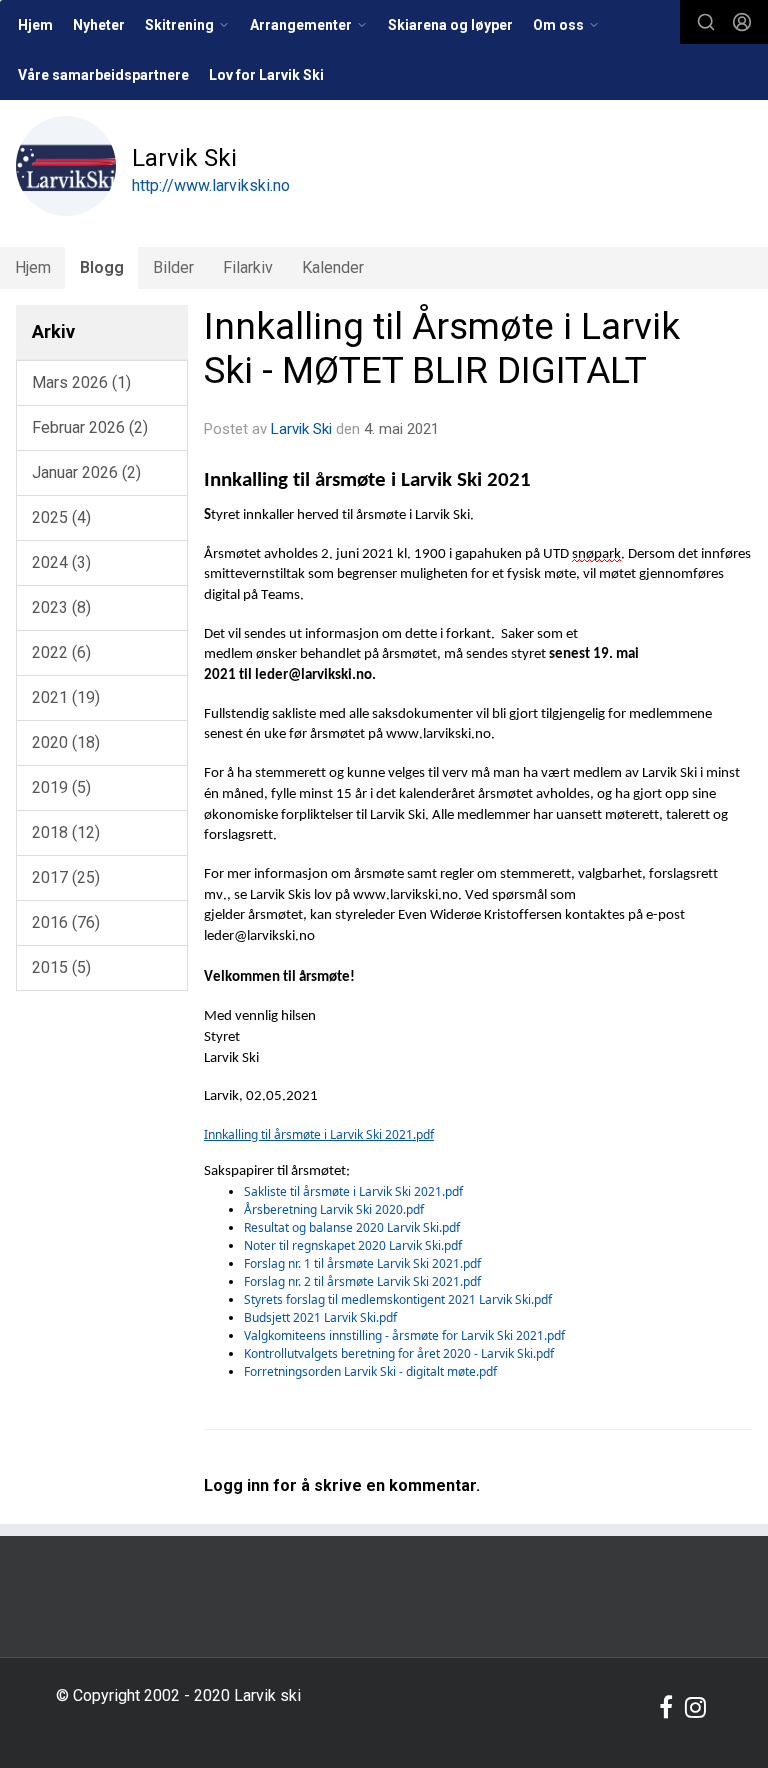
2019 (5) (61, 787)
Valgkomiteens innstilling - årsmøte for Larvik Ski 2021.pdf (404, 1335)
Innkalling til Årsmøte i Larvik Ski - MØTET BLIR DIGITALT (442, 348)
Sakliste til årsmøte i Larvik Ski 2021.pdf (353, 1191)
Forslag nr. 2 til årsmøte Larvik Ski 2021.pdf (362, 1281)
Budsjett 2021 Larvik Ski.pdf (320, 1317)
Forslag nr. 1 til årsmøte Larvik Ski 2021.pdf (362, 1263)
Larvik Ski (301, 429)
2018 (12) (66, 832)
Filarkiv (248, 267)
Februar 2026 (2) (90, 427)
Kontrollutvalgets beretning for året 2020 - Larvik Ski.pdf (399, 1353)
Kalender (333, 267)
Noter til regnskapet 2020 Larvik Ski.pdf (353, 1245)
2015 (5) (61, 967)
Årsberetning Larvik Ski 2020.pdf (334, 1209)
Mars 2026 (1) (81, 382)
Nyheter (99, 25)
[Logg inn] (742, 22)
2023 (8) (61, 607)
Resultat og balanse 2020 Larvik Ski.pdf (352, 1227)
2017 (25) (66, 877)
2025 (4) (61, 517)
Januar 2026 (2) (86, 472)
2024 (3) (61, 562)
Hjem (35, 25)
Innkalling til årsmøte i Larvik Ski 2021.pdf (319, 1134)
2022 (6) (61, 652)
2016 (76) (66, 922)
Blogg (102, 267)
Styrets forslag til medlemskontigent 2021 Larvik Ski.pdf (398, 1299)
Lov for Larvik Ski (266, 75)
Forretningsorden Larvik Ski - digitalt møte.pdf (370, 1371)
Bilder (173, 267)
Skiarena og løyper (450, 25)
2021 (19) (66, 697)
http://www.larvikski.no (211, 185)
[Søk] (706, 22)
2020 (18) (66, 742)
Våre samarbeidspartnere (103, 75)
